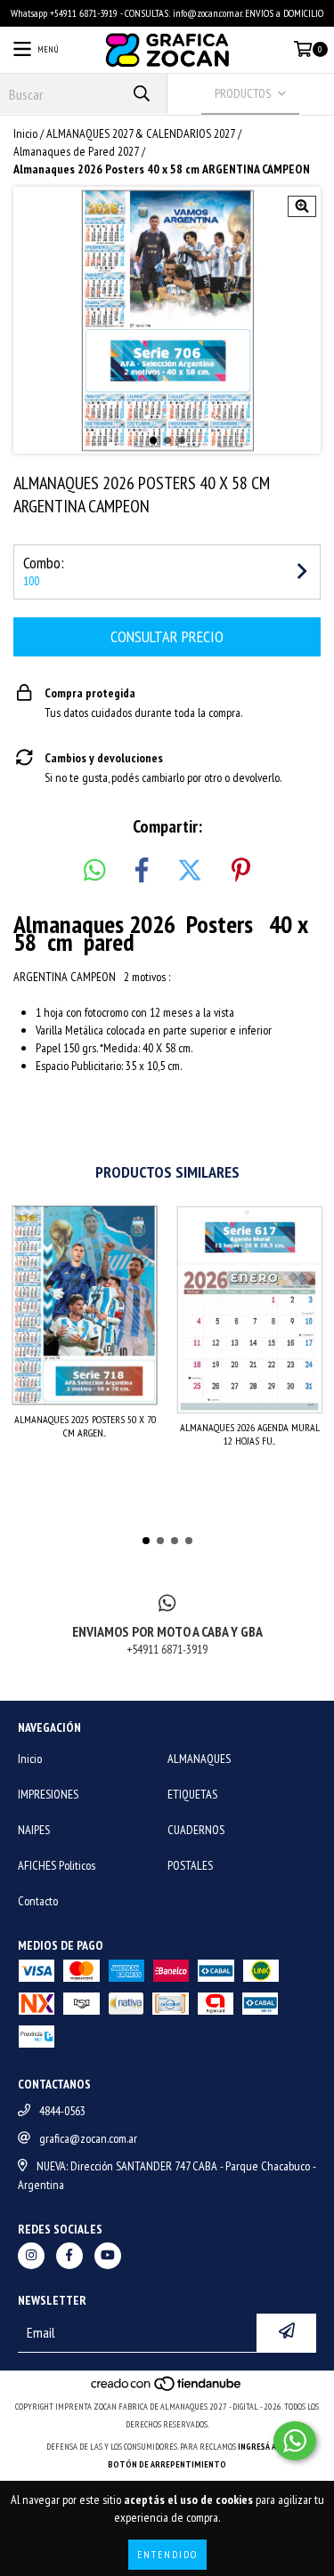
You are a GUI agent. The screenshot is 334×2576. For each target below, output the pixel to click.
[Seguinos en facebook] (69, 2256)
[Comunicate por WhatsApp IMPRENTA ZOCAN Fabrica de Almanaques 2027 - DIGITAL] (295, 2441)
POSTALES (190, 1865)
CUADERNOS (196, 1830)
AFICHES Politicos (57, 1865)
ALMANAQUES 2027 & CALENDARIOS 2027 (141, 133)
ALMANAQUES (199, 1759)
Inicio (25, 133)
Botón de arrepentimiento (167, 2464)
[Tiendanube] (167, 2389)
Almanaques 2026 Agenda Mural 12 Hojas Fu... (250, 1434)
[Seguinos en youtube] (108, 2256)
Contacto (38, 1901)
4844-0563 (62, 2111)
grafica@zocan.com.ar (88, 2138)
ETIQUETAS (192, 1794)
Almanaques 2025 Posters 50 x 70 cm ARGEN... (85, 1426)
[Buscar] (141, 94)
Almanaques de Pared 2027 (76, 151)
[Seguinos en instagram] (31, 2256)
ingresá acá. (263, 2447)
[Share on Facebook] (142, 871)
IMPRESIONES (48, 1794)
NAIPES (34, 1830)
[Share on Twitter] (190, 871)
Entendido (167, 2554)
